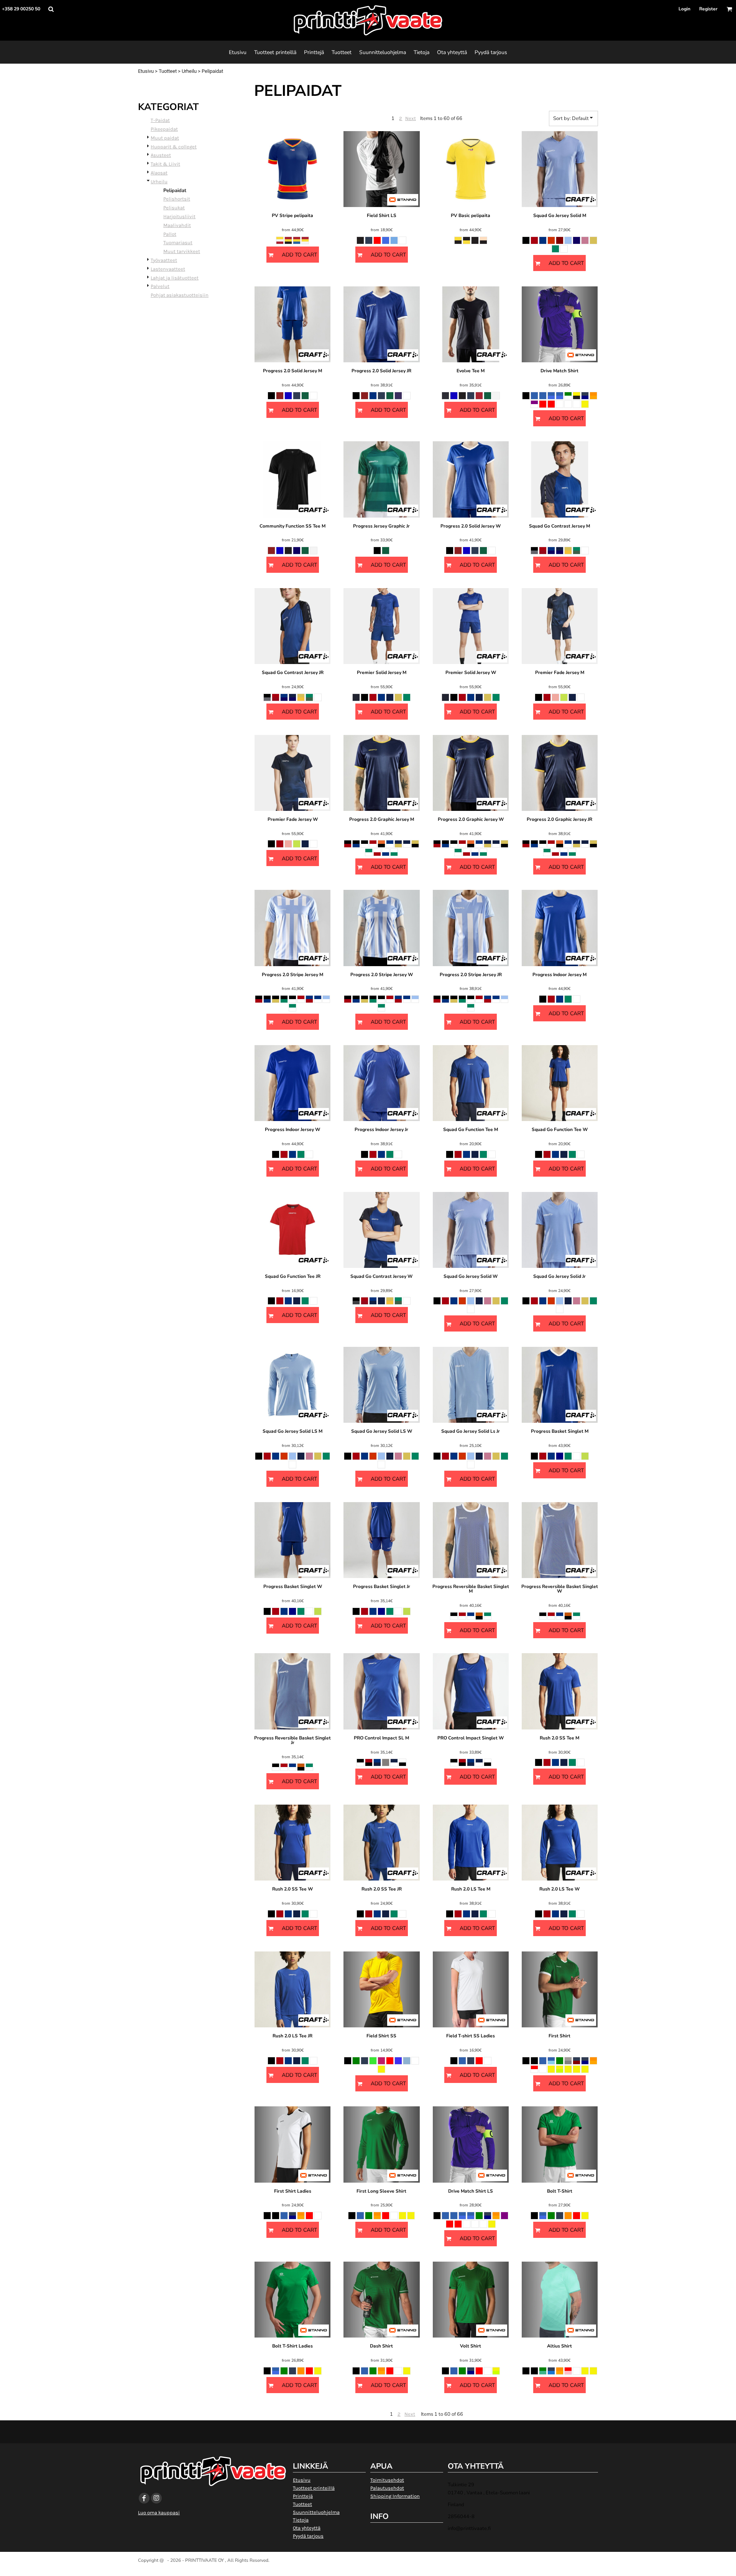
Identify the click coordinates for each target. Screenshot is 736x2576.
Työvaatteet (164, 260)
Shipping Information (395, 2496)
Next (411, 118)
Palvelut (160, 286)
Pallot (170, 234)
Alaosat (159, 173)
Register (708, 9)
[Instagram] (156, 2498)
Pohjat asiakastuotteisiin (180, 295)
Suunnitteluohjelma (316, 2512)
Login (684, 9)
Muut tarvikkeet (182, 251)
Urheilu (189, 71)
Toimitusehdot (387, 2480)
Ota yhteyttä (307, 2528)
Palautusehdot (387, 2488)
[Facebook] (144, 2498)
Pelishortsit (177, 199)
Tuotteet (168, 71)
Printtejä (303, 2496)
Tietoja (301, 2520)
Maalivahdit (177, 225)
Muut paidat (165, 138)
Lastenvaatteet (168, 269)
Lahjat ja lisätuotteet (175, 278)
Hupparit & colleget (174, 147)
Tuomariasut (178, 242)
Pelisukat (174, 208)
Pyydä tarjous (308, 2536)
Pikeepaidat (164, 129)
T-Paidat (160, 120)
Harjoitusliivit (179, 216)
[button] (51, 9)
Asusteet (161, 155)
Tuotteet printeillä (314, 2488)
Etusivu (146, 71)
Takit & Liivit (165, 164)
